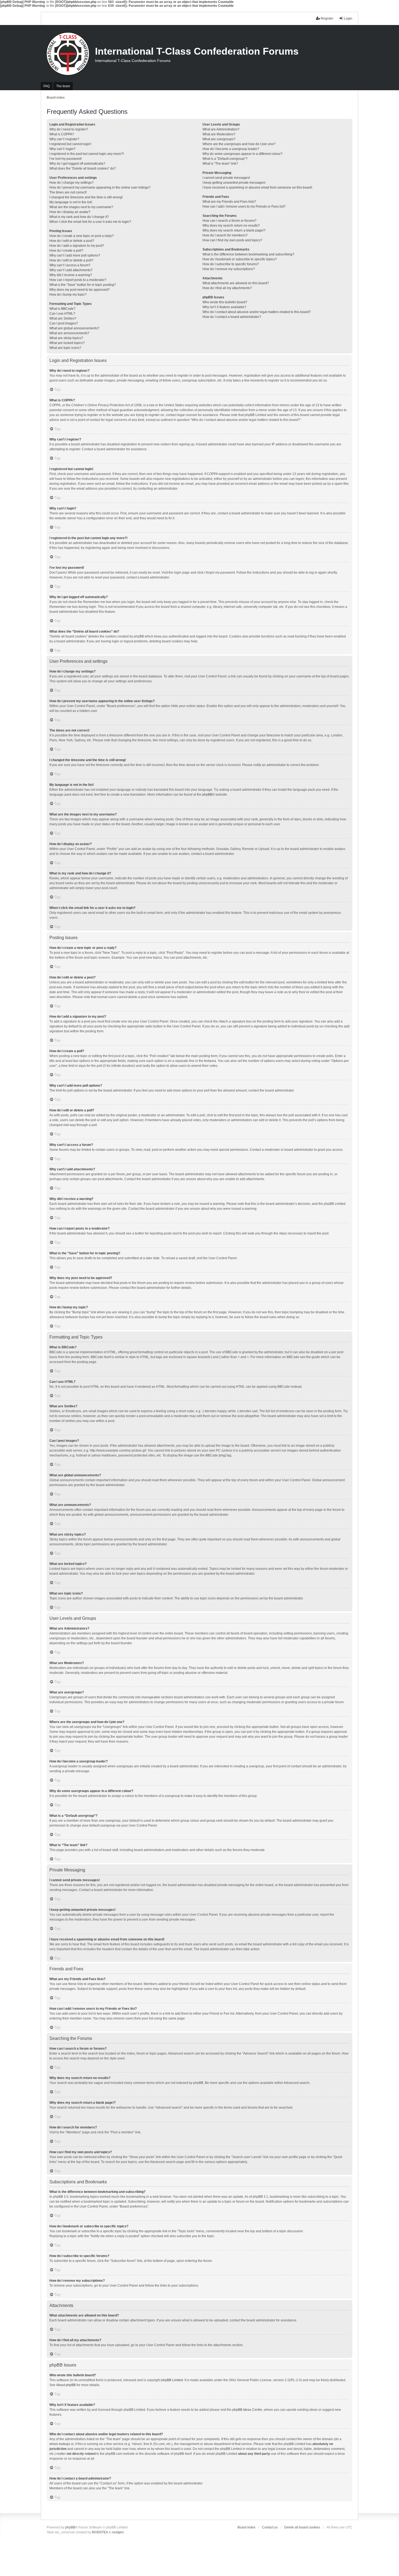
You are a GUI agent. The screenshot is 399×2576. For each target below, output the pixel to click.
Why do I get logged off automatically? (77, 164)
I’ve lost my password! (66, 159)
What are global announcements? (74, 328)
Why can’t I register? (64, 139)
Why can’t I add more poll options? (75, 255)
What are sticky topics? (66, 338)
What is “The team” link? (220, 164)
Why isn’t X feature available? (224, 307)
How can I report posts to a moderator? (78, 280)
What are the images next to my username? (81, 207)
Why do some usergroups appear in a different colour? (243, 154)
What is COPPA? (62, 134)
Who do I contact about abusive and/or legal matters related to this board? (257, 312)
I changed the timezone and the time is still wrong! (86, 197)
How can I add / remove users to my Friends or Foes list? (244, 207)
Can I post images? (64, 323)
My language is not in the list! (71, 202)
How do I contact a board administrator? (232, 317)
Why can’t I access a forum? (70, 265)
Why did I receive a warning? (71, 275)
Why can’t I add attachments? (71, 270)
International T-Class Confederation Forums (197, 51)
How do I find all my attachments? (227, 288)
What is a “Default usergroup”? (225, 159)
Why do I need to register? (69, 129)
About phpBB (66, 2385)
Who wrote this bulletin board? (225, 302)
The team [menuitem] (63, 86)
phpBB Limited (172, 2380)
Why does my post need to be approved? (80, 290)
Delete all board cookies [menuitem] (302, 2527)
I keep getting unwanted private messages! (234, 183)
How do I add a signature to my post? (77, 246)
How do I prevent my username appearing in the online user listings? (100, 187)
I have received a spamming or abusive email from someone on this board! (257, 187)
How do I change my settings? (72, 183)
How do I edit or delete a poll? (71, 260)
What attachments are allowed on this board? (236, 283)
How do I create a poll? (66, 251)
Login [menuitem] (348, 18)
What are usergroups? (219, 139)
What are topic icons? (65, 348)
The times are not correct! (68, 192)
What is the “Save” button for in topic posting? (83, 285)
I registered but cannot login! (70, 144)
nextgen (118, 2532)
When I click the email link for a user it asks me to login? (90, 222)
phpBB (207, 795)
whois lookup (59, 2444)
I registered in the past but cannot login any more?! (87, 154)
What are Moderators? (219, 134)
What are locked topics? (67, 343)
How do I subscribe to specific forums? (231, 264)
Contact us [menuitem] (270, 2527)
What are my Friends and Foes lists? (229, 202)
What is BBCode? (62, 309)
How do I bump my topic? (68, 295)
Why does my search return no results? (231, 226)
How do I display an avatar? (70, 212)
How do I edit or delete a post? (72, 241)
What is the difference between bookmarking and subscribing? (248, 254)
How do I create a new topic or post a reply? (82, 236)
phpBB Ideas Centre (247, 2410)
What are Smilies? (63, 318)
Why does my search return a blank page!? (234, 230)
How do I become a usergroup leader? (231, 149)
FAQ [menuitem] (47, 86)
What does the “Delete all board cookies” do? (83, 168)
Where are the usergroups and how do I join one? (239, 144)
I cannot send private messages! (226, 178)
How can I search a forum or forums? (229, 221)
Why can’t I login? (62, 149)
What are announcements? (69, 333)
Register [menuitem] (327, 18)
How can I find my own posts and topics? (232, 240)
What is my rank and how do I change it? (79, 217)
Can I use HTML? (62, 314)
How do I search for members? (225, 235)
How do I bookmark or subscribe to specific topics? (240, 259)
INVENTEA (100, 2532)
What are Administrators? (221, 129)
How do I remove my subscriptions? (229, 269)
